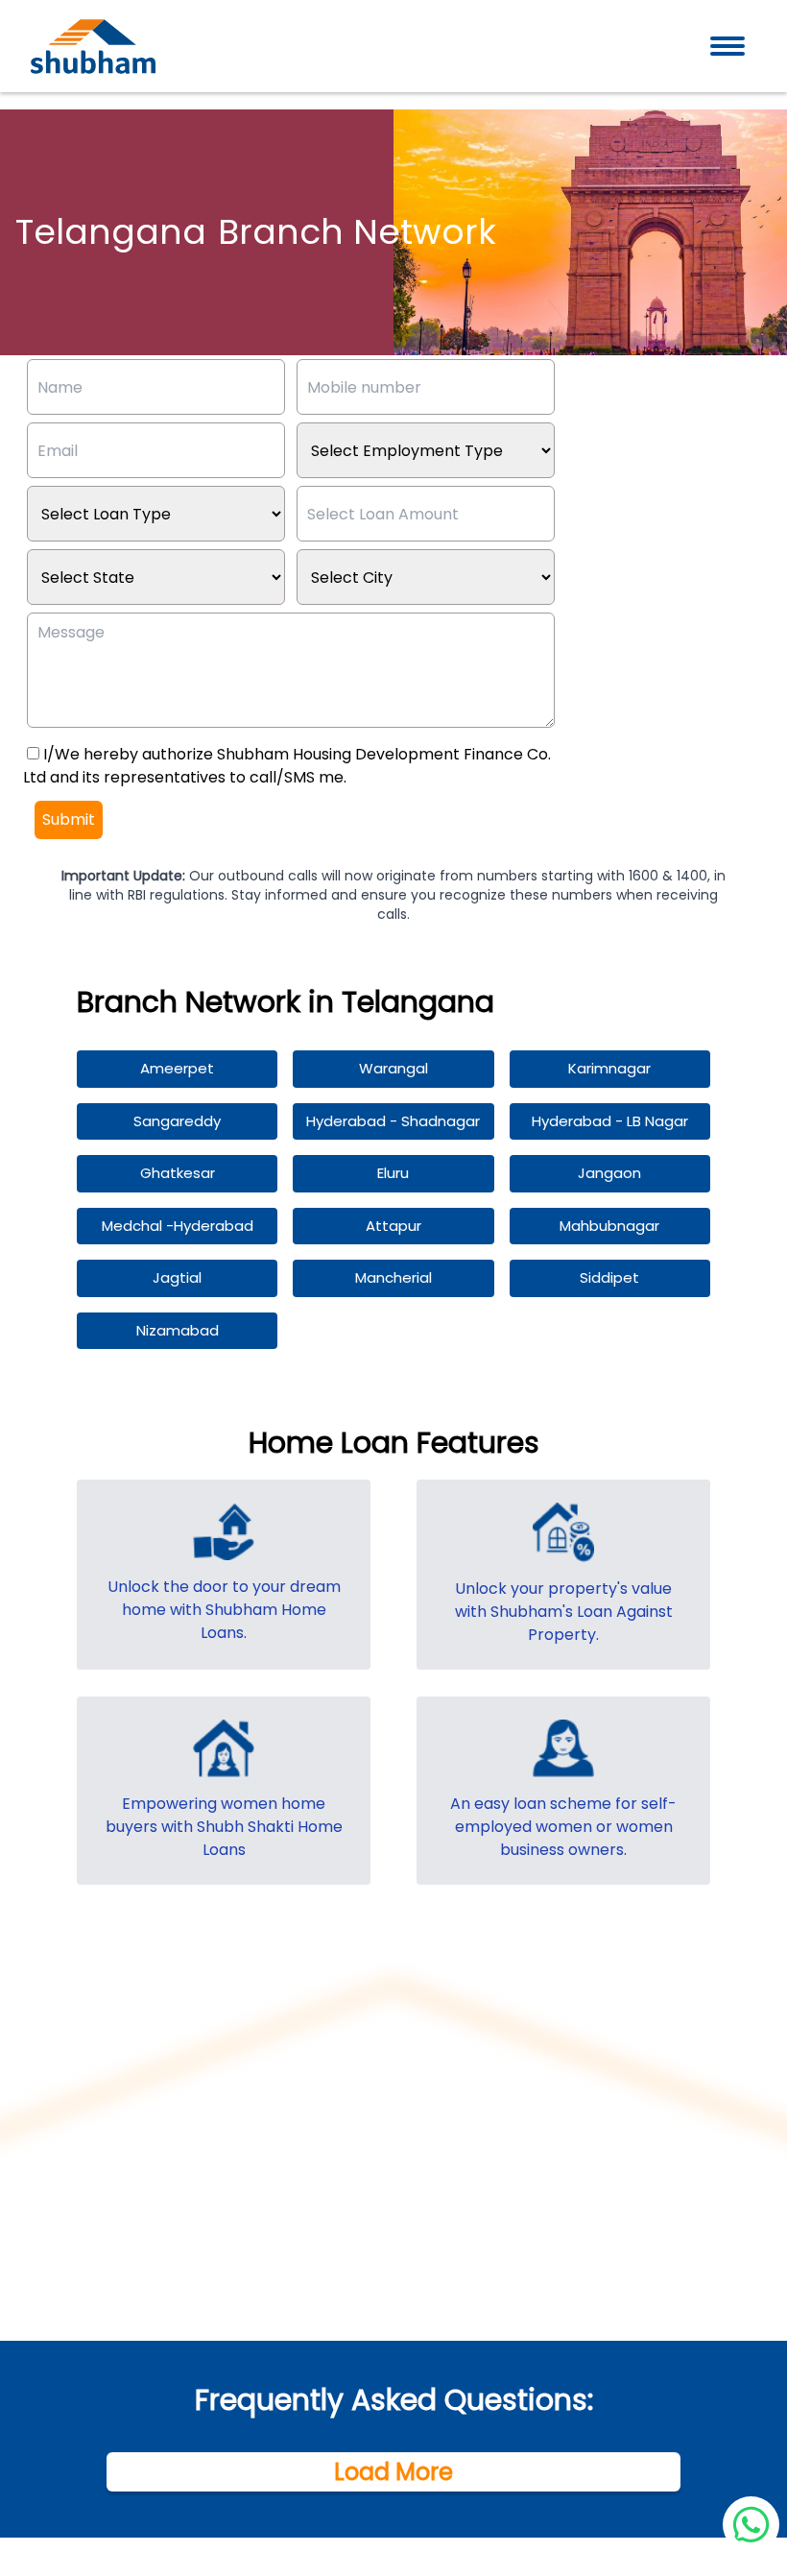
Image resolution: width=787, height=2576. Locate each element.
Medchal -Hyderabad (178, 1226)
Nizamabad (178, 1330)
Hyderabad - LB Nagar (610, 1121)
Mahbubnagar (609, 1226)
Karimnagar (609, 1068)
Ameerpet (177, 1068)
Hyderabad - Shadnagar (393, 1121)
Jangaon (609, 1173)
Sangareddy (177, 1121)
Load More (393, 2472)
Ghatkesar (178, 1173)
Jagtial (177, 1277)
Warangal (393, 1068)
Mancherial (393, 1277)
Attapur (393, 1226)
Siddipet (609, 1277)
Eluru (393, 1173)
